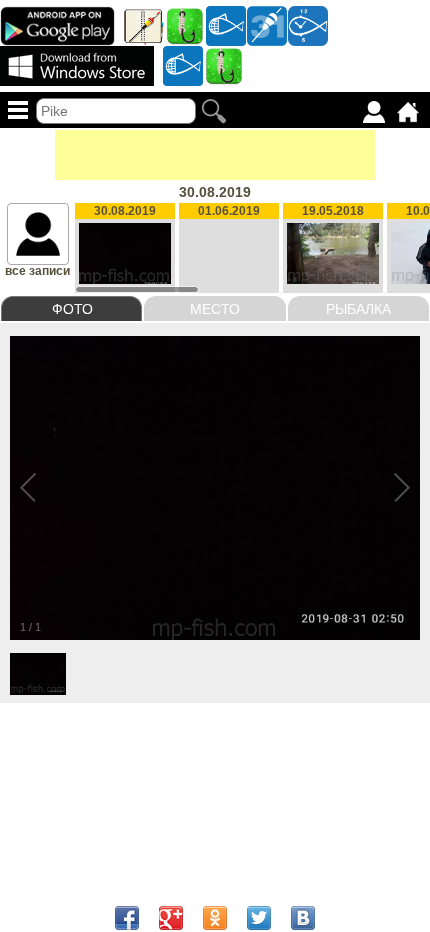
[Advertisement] (215, 155)
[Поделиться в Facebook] (127, 918)
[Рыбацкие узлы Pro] (185, 25)
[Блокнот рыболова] (144, 25)
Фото (72, 309)
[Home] (408, 112)
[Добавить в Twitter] (259, 918)
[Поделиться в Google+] (171, 918)
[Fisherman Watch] (308, 25)
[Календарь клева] (267, 25)
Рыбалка (358, 309)
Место (215, 309)
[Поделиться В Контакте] (303, 918)
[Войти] (374, 112)
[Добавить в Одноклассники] (215, 918)
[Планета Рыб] (226, 25)
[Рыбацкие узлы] (224, 65)
